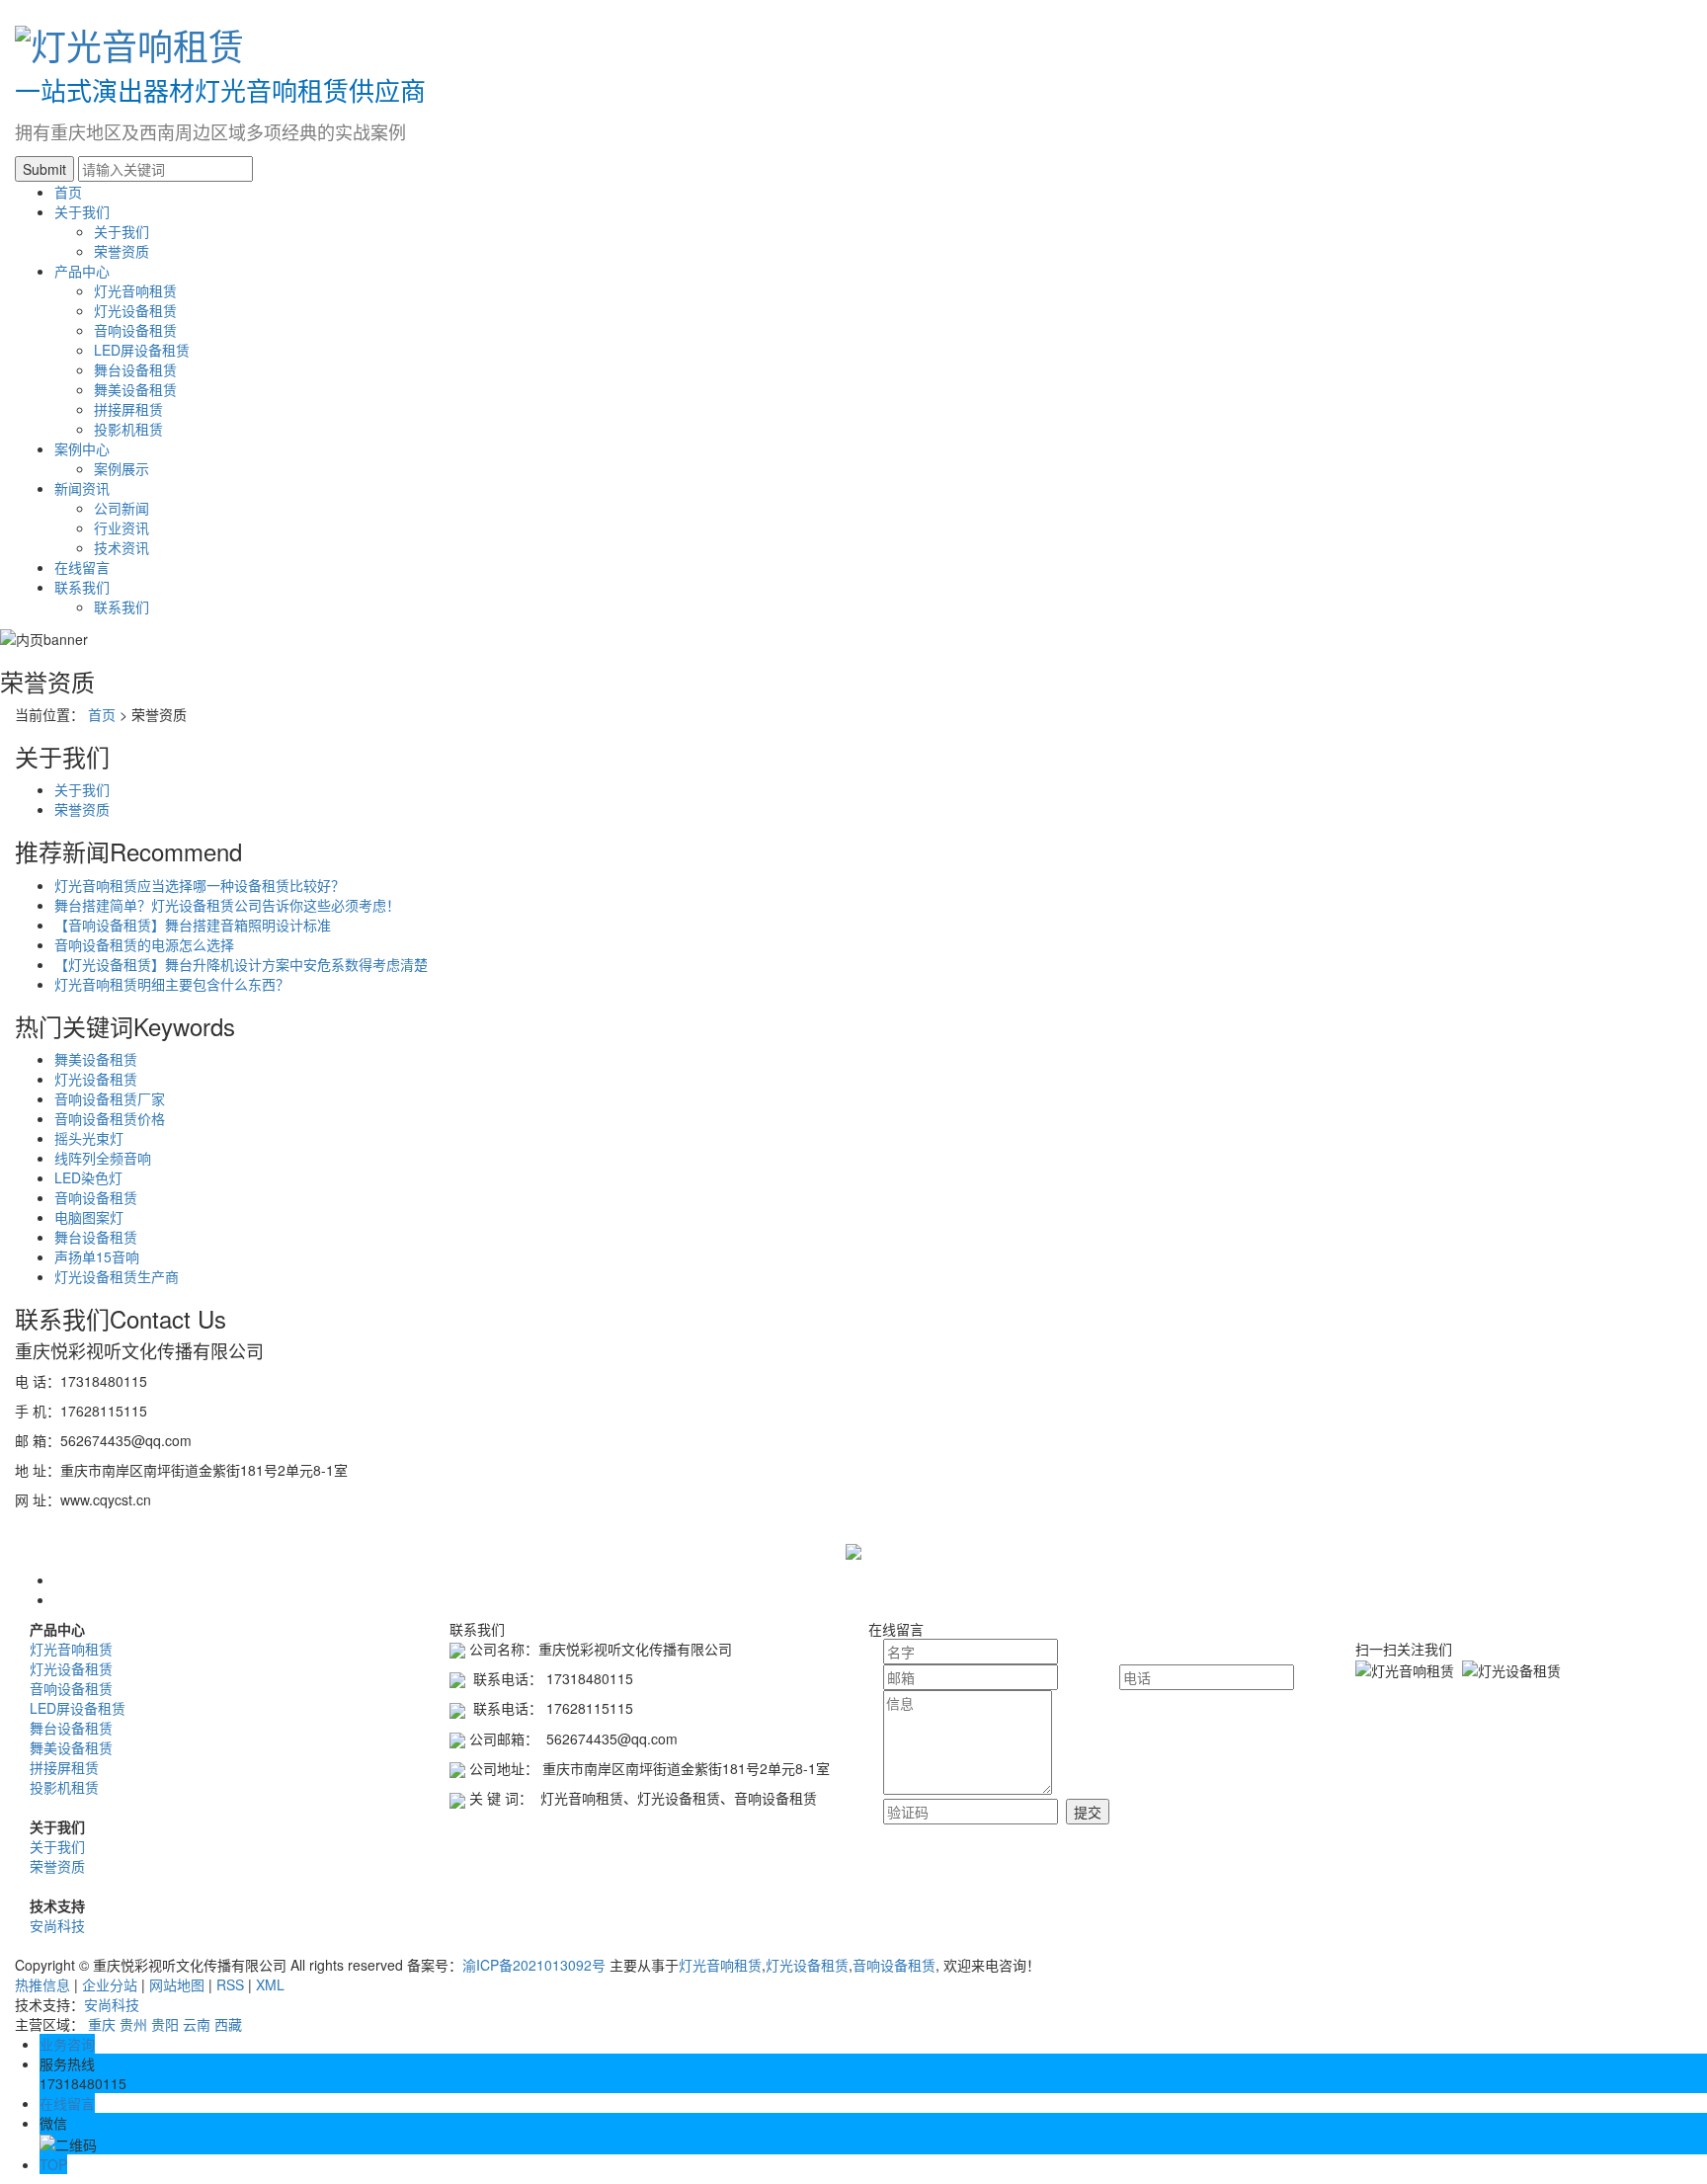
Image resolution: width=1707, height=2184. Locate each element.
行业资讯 (122, 527)
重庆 (102, 2024)
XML (270, 1984)
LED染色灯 (88, 1177)
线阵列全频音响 (103, 1158)
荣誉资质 (122, 251)
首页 (68, 192)
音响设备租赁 (135, 330)
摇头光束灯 (89, 1138)
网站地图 (177, 1984)
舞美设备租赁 (135, 389)
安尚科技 (57, 1925)
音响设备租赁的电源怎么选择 (144, 944)
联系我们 (82, 587)
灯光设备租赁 (135, 310)
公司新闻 (122, 508)
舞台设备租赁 (135, 369)
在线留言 (82, 567)
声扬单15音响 (97, 1256)
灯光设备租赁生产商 (117, 1276)
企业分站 (110, 1984)
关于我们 (82, 211)
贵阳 (165, 2024)
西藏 (228, 2024)
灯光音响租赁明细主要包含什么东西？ (172, 984)
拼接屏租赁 (128, 409)
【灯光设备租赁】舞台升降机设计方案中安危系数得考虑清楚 (241, 964)
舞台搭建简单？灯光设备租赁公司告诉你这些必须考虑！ (227, 905)
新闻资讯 (82, 488)
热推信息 (42, 1984)
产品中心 (82, 271)
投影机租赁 (128, 429)
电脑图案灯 (89, 1217)
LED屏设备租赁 (142, 350)
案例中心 (82, 448)
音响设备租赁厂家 (110, 1098)
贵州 (133, 2024)
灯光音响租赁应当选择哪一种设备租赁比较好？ (200, 885)
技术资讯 (122, 547)
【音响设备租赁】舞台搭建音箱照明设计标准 (193, 925)
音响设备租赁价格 (110, 1118)
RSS (230, 1984)
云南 (197, 2024)
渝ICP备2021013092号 (534, 1965)
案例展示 (122, 468)
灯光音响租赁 (135, 290)
